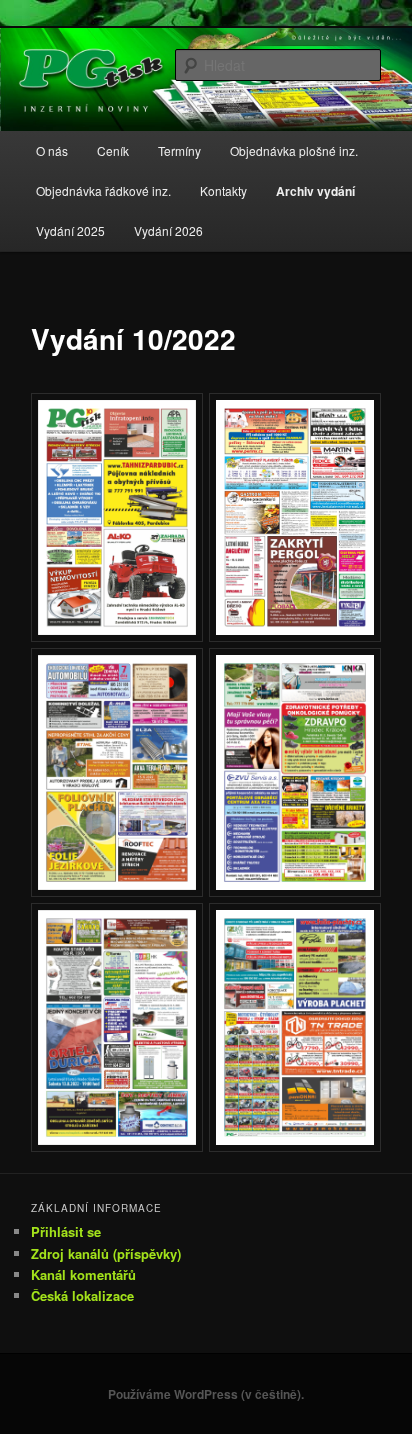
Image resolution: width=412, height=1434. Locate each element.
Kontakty (223, 190)
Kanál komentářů (83, 1274)
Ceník (113, 150)
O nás (52, 150)
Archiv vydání (315, 191)
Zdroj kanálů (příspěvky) (106, 1253)
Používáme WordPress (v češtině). (206, 1394)
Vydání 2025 (70, 230)
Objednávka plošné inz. (294, 150)
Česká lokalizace (82, 1295)
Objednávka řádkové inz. (103, 190)
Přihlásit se (66, 1231)
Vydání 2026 (168, 230)
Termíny (179, 150)
